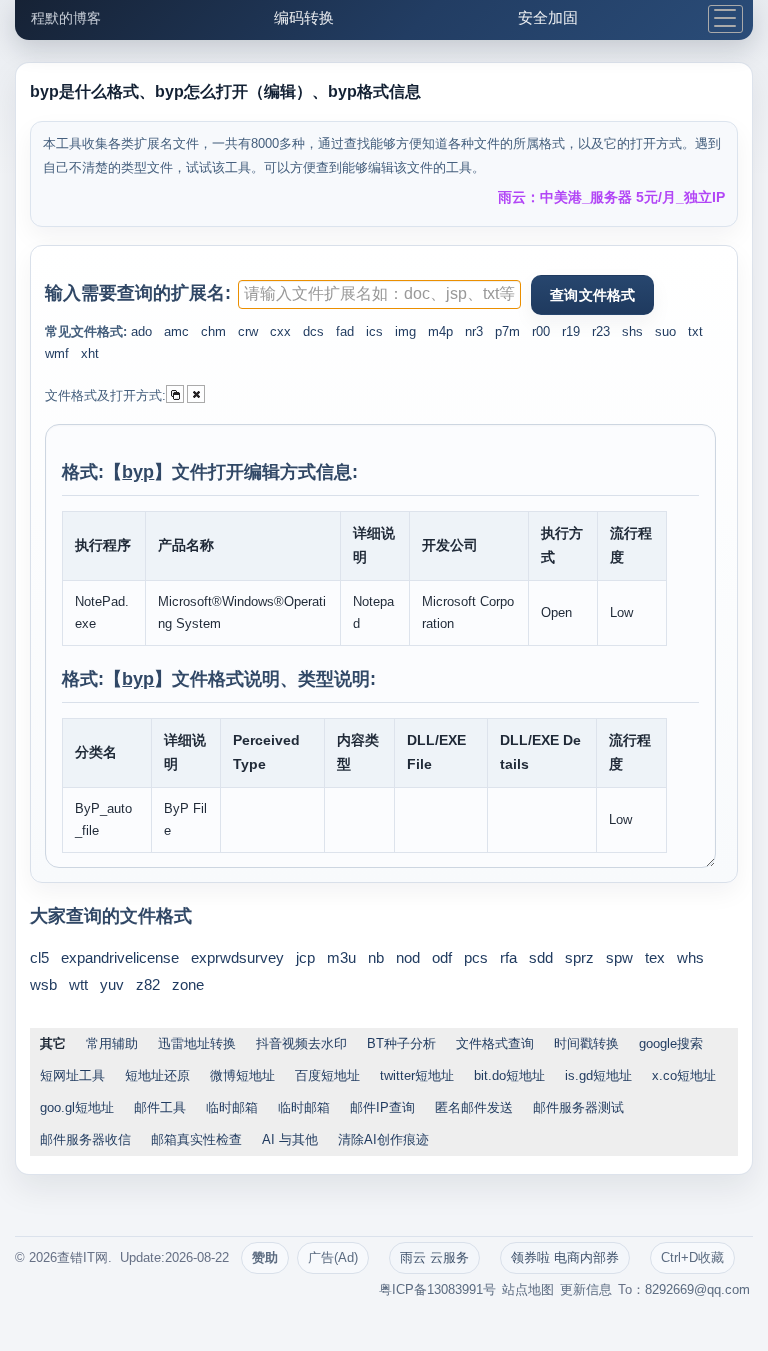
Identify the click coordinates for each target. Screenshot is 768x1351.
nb (376, 957)
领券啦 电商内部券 (565, 1257)
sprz (579, 957)
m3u (341, 957)
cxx (280, 331)
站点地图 (528, 1289)
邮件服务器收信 (85, 1139)
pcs (476, 957)
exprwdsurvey (237, 957)
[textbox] (379, 294)
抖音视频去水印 (301, 1043)
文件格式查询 (495, 1043)
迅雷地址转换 (197, 1043)
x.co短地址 (684, 1075)
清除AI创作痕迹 (383, 1139)
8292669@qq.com (697, 1289)
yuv (112, 984)
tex (655, 957)
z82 (148, 984)
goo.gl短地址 (77, 1107)
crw (248, 331)
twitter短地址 (417, 1075)
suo (665, 331)
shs (632, 331)
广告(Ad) (333, 1257)
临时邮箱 (232, 1107)
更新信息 (586, 1289)
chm (213, 331)
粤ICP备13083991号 (437, 1289)
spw (619, 957)
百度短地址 (327, 1075)
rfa (508, 957)
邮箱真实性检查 (196, 1139)
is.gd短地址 (598, 1075)
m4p (440, 331)
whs (690, 957)
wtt (78, 984)
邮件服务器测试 (578, 1107)
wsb (43, 984)
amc (176, 331)
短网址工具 (72, 1075)
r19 (571, 331)
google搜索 (671, 1043)
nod (408, 957)
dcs (313, 331)
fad (345, 331)
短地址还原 (157, 1075)
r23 (601, 331)
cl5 (39, 957)
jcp (305, 957)
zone (188, 984)
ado (141, 331)
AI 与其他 (290, 1139)
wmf (57, 353)
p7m (507, 331)
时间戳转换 (586, 1043)
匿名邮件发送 (474, 1107)
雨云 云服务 (434, 1257)
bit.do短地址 (509, 1075)
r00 (541, 331)
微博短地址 (242, 1075)
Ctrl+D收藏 (692, 1257)
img (405, 331)
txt (695, 331)
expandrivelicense (120, 957)
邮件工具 (160, 1107)
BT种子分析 (401, 1043)
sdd (541, 957)
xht (90, 353)
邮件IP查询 (382, 1107)
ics (374, 331)
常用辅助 (112, 1043)
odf (442, 957)
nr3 (474, 331)
